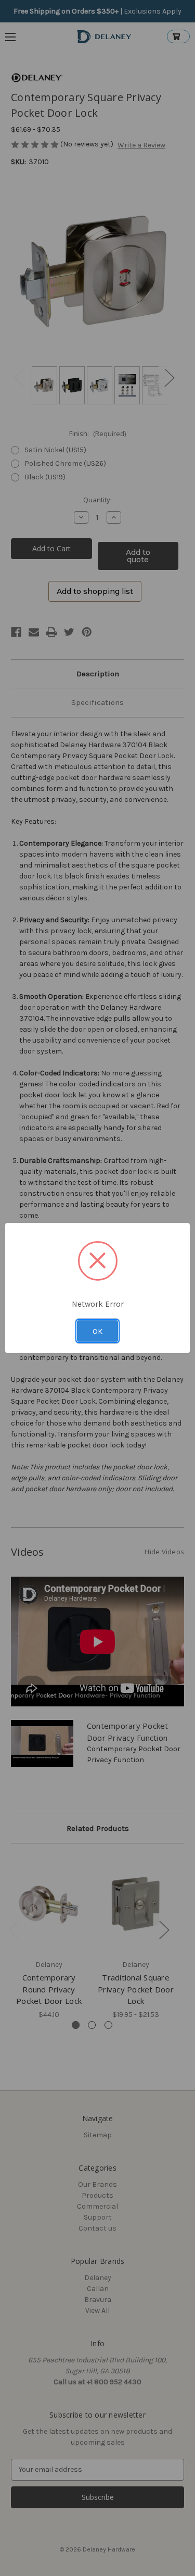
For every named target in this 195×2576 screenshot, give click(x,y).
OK (97, 1331)
